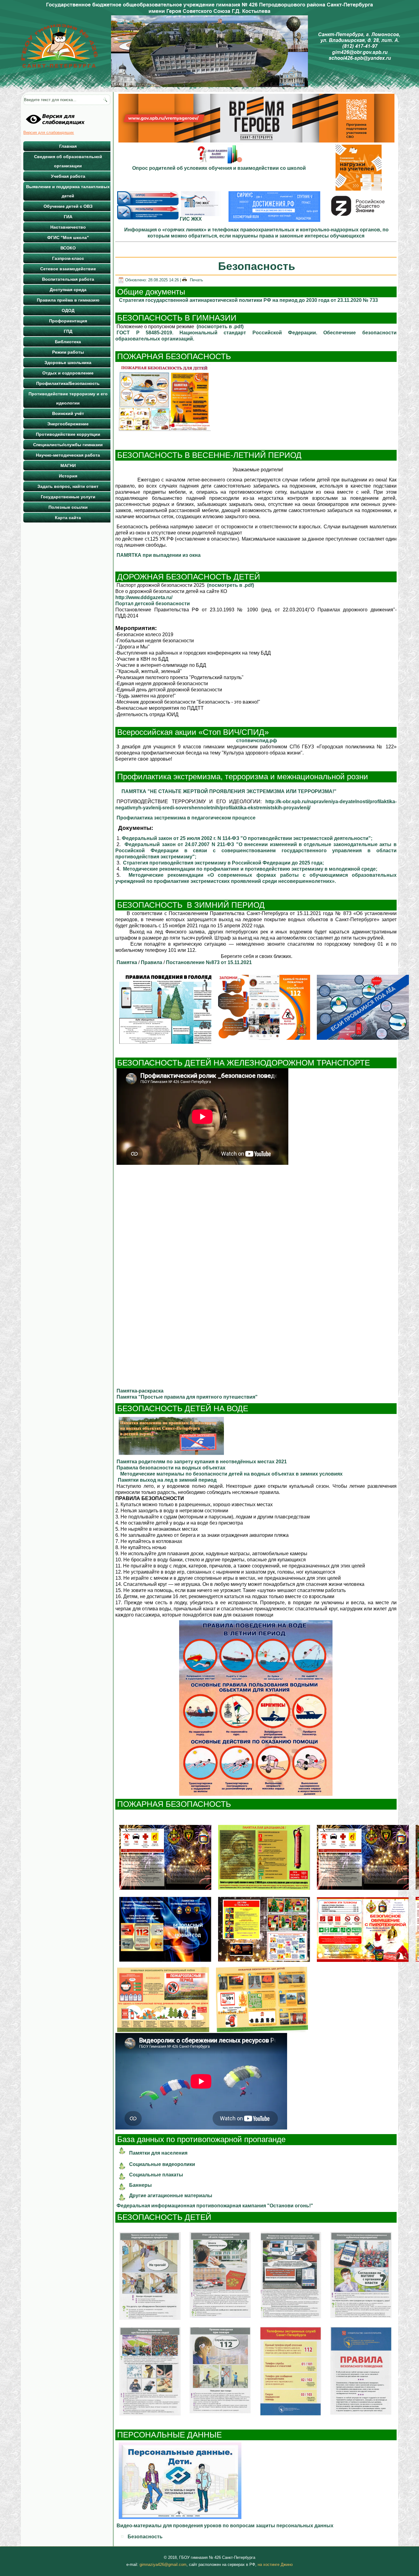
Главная (68, 146)
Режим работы (68, 352)
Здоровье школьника (68, 363)
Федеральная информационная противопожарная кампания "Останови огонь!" (215, 2206)
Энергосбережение (68, 424)
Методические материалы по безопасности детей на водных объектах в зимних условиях (231, 1474)
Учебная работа (68, 176)
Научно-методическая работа (68, 455)
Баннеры (140, 2185)
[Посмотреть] (165, 431)
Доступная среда (68, 290)
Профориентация (68, 321)
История (68, 476)
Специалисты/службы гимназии (68, 445)
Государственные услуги (68, 497)
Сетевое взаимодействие (68, 269)
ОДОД (68, 310)
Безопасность (145, 2537)
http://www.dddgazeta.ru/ (144, 597)
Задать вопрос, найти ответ (68, 486)
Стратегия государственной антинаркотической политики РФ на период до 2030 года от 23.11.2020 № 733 (248, 300)
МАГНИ (68, 465)
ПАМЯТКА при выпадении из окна (159, 555)
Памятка (127, 962)
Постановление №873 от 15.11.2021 (209, 962)
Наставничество (68, 227)
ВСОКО (68, 248)
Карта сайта (68, 518)
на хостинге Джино (275, 2565)
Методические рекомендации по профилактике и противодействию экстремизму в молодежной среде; (251, 869)
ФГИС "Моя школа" (68, 237)
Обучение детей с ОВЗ (68, 206)
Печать (196, 280)
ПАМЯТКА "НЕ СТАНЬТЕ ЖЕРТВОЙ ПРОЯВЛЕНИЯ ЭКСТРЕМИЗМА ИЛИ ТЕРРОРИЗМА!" (227, 791)
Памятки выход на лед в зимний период (167, 1480)
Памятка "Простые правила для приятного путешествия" (187, 1397)
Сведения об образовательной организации (68, 161)
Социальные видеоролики (162, 2164)
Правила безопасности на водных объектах (171, 1468)
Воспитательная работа (68, 279)
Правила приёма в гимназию (68, 300)
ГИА (68, 217)
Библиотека (68, 342)
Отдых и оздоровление (68, 373)
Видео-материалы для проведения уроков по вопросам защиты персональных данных (226, 2526)
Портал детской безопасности (153, 604)
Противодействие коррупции (68, 434)
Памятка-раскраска (140, 1391)
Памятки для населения (158, 2153)
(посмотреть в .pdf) (221, 327)
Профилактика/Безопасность (68, 383)
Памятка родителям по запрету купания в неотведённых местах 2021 (202, 1462)
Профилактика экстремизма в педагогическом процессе (186, 818)
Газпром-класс (68, 258)
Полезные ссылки (68, 507)
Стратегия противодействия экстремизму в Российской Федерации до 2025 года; (224, 863)
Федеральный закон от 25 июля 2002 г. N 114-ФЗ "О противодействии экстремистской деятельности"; (247, 838)
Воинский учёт (68, 413)
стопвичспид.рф (257, 741)
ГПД (68, 331)
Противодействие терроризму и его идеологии (68, 398)
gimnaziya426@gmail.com (163, 2565)
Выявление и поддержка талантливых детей (68, 191)
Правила (152, 962)
